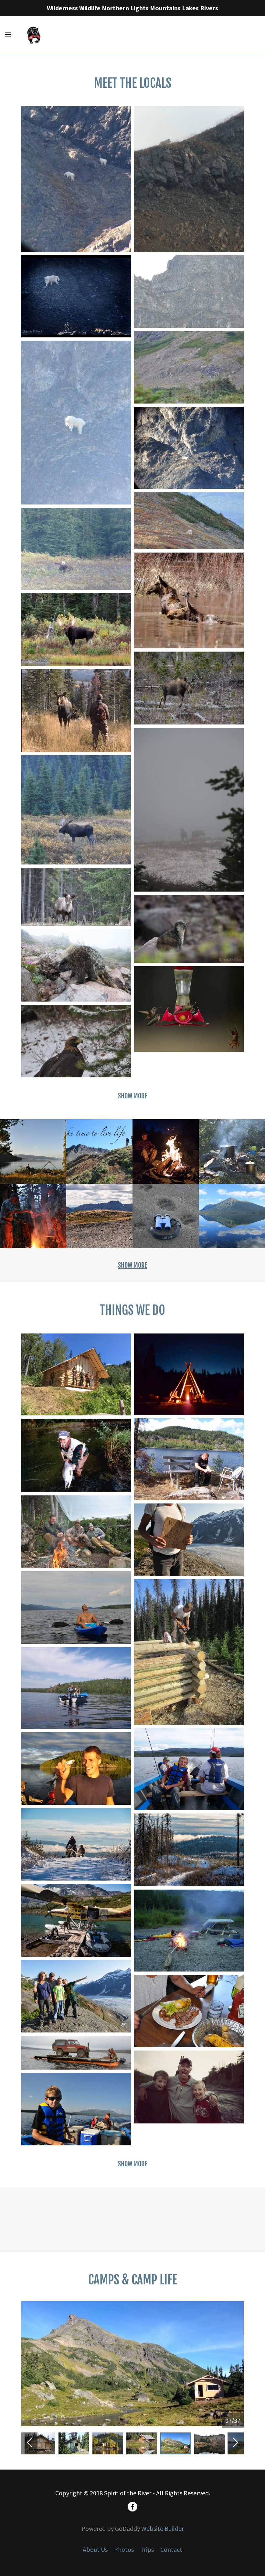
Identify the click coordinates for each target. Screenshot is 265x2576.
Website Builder (163, 2528)
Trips (147, 2549)
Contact (171, 2549)
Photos (124, 2549)
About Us (95, 2549)
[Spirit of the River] (34, 35)
